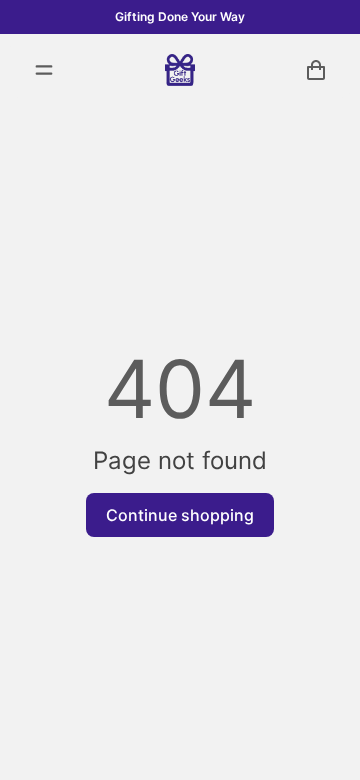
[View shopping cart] (316, 70)
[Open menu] (44, 70)
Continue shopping (180, 515)
